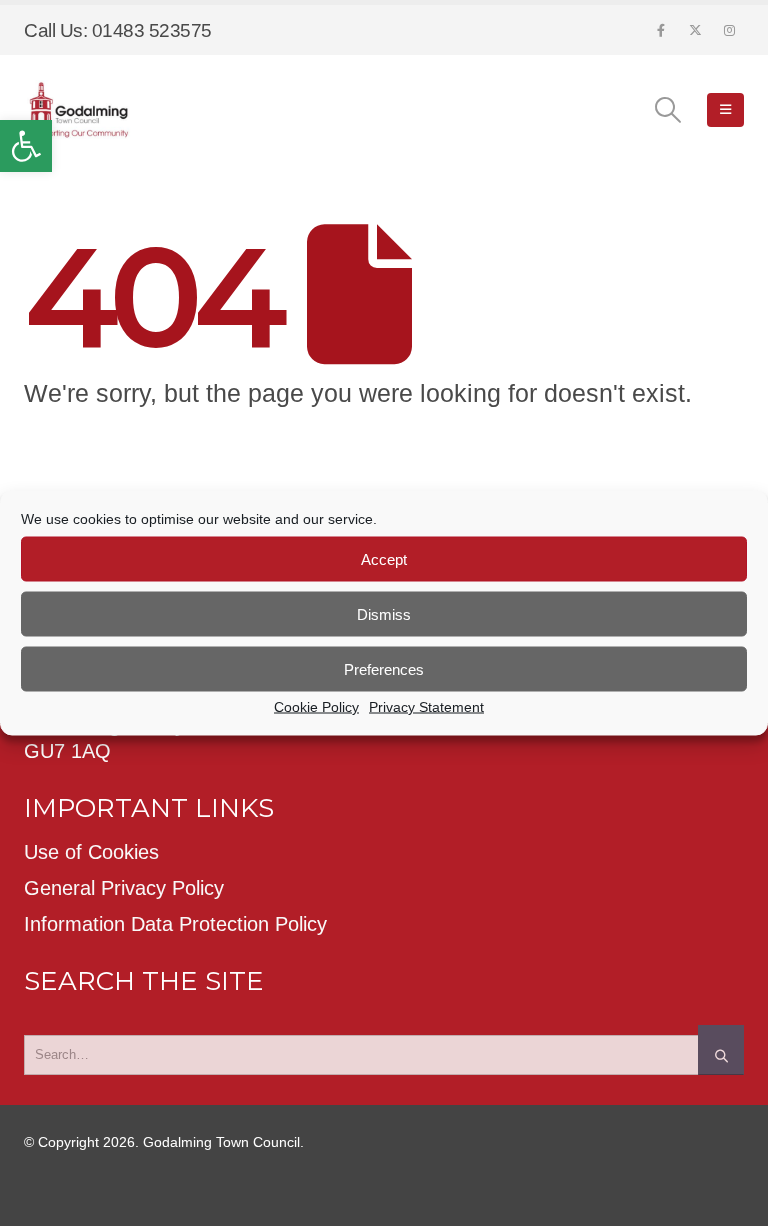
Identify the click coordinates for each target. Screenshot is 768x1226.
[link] (26, 146)
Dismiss (384, 613)
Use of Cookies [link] (91, 852)
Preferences (384, 668)
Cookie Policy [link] (316, 707)
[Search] (721, 1050)
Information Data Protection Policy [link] (175, 924)
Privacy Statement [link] (426, 707)
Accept (384, 558)
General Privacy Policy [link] (124, 888)
